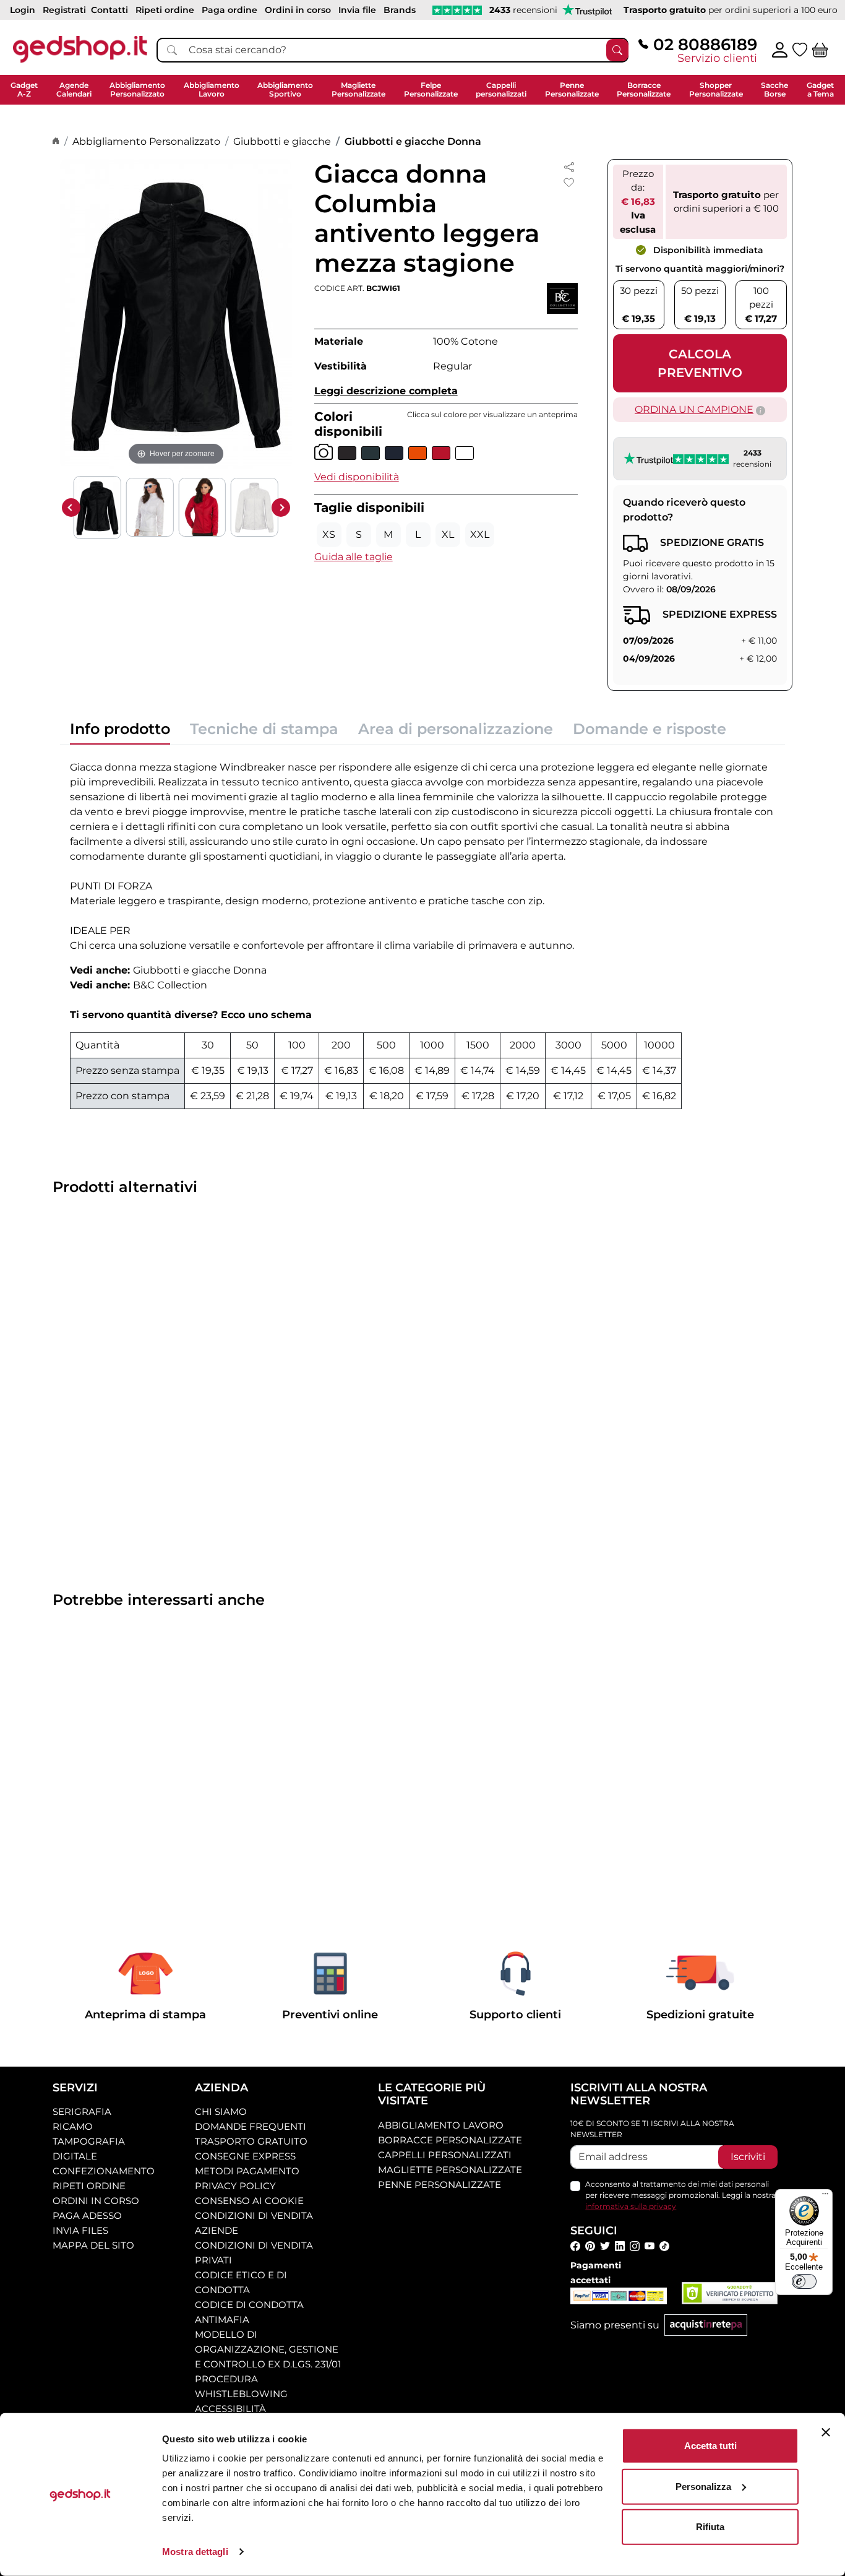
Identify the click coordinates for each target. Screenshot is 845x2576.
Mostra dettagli (195, 2552)
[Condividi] (569, 166)
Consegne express (245, 2156)
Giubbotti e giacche (282, 141)
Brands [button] (400, 10)
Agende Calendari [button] (74, 89)
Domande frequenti (251, 2126)
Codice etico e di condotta (241, 2282)
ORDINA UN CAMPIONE (694, 409)
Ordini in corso (96, 2201)
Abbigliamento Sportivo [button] (285, 89)
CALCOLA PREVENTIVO (700, 363)
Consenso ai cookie (249, 2201)
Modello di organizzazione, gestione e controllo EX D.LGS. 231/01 (268, 2349)
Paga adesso (87, 2215)
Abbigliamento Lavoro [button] (212, 89)
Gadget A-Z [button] (24, 89)
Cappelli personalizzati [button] (501, 89)
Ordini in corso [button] (298, 10)
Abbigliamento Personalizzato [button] (137, 89)
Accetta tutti (710, 2446)
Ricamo (73, 2126)
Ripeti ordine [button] (165, 10)
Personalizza (703, 2486)
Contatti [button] (109, 10)
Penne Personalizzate (440, 2185)
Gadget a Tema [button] (820, 89)
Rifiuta (710, 2527)
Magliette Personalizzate (450, 2170)
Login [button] (23, 10)
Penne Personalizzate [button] (572, 89)
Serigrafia (82, 2111)
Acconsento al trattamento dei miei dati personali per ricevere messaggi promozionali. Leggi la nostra (680, 2195)
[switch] (804, 2281)
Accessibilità (230, 2409)
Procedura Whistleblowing (241, 2386)
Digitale (75, 2156)
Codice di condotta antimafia (249, 2312)
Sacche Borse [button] (774, 89)
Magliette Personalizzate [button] (358, 89)
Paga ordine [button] (229, 10)
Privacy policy (235, 2186)
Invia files (80, 2230)
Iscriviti (748, 2157)
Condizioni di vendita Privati (254, 2253)
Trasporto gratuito (251, 2141)
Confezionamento (104, 2171)
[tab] (120, 733)
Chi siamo (221, 2111)
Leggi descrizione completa (386, 391)
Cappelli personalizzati (445, 2155)
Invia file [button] (357, 10)
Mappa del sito (93, 2245)
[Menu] (825, 2197)
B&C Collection (170, 985)
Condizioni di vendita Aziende (254, 2223)
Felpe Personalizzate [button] (431, 89)
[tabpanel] (422, 932)
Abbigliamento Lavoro (441, 2125)
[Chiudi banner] (826, 2432)
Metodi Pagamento (247, 2171)
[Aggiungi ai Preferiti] (569, 183)
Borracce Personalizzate (450, 2140)
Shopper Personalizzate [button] (716, 89)
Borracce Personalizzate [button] (644, 89)
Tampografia (89, 2141)
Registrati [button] (64, 10)
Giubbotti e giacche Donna (413, 141)
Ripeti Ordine (89, 2186)
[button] (357, 477)
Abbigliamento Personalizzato (146, 141)
